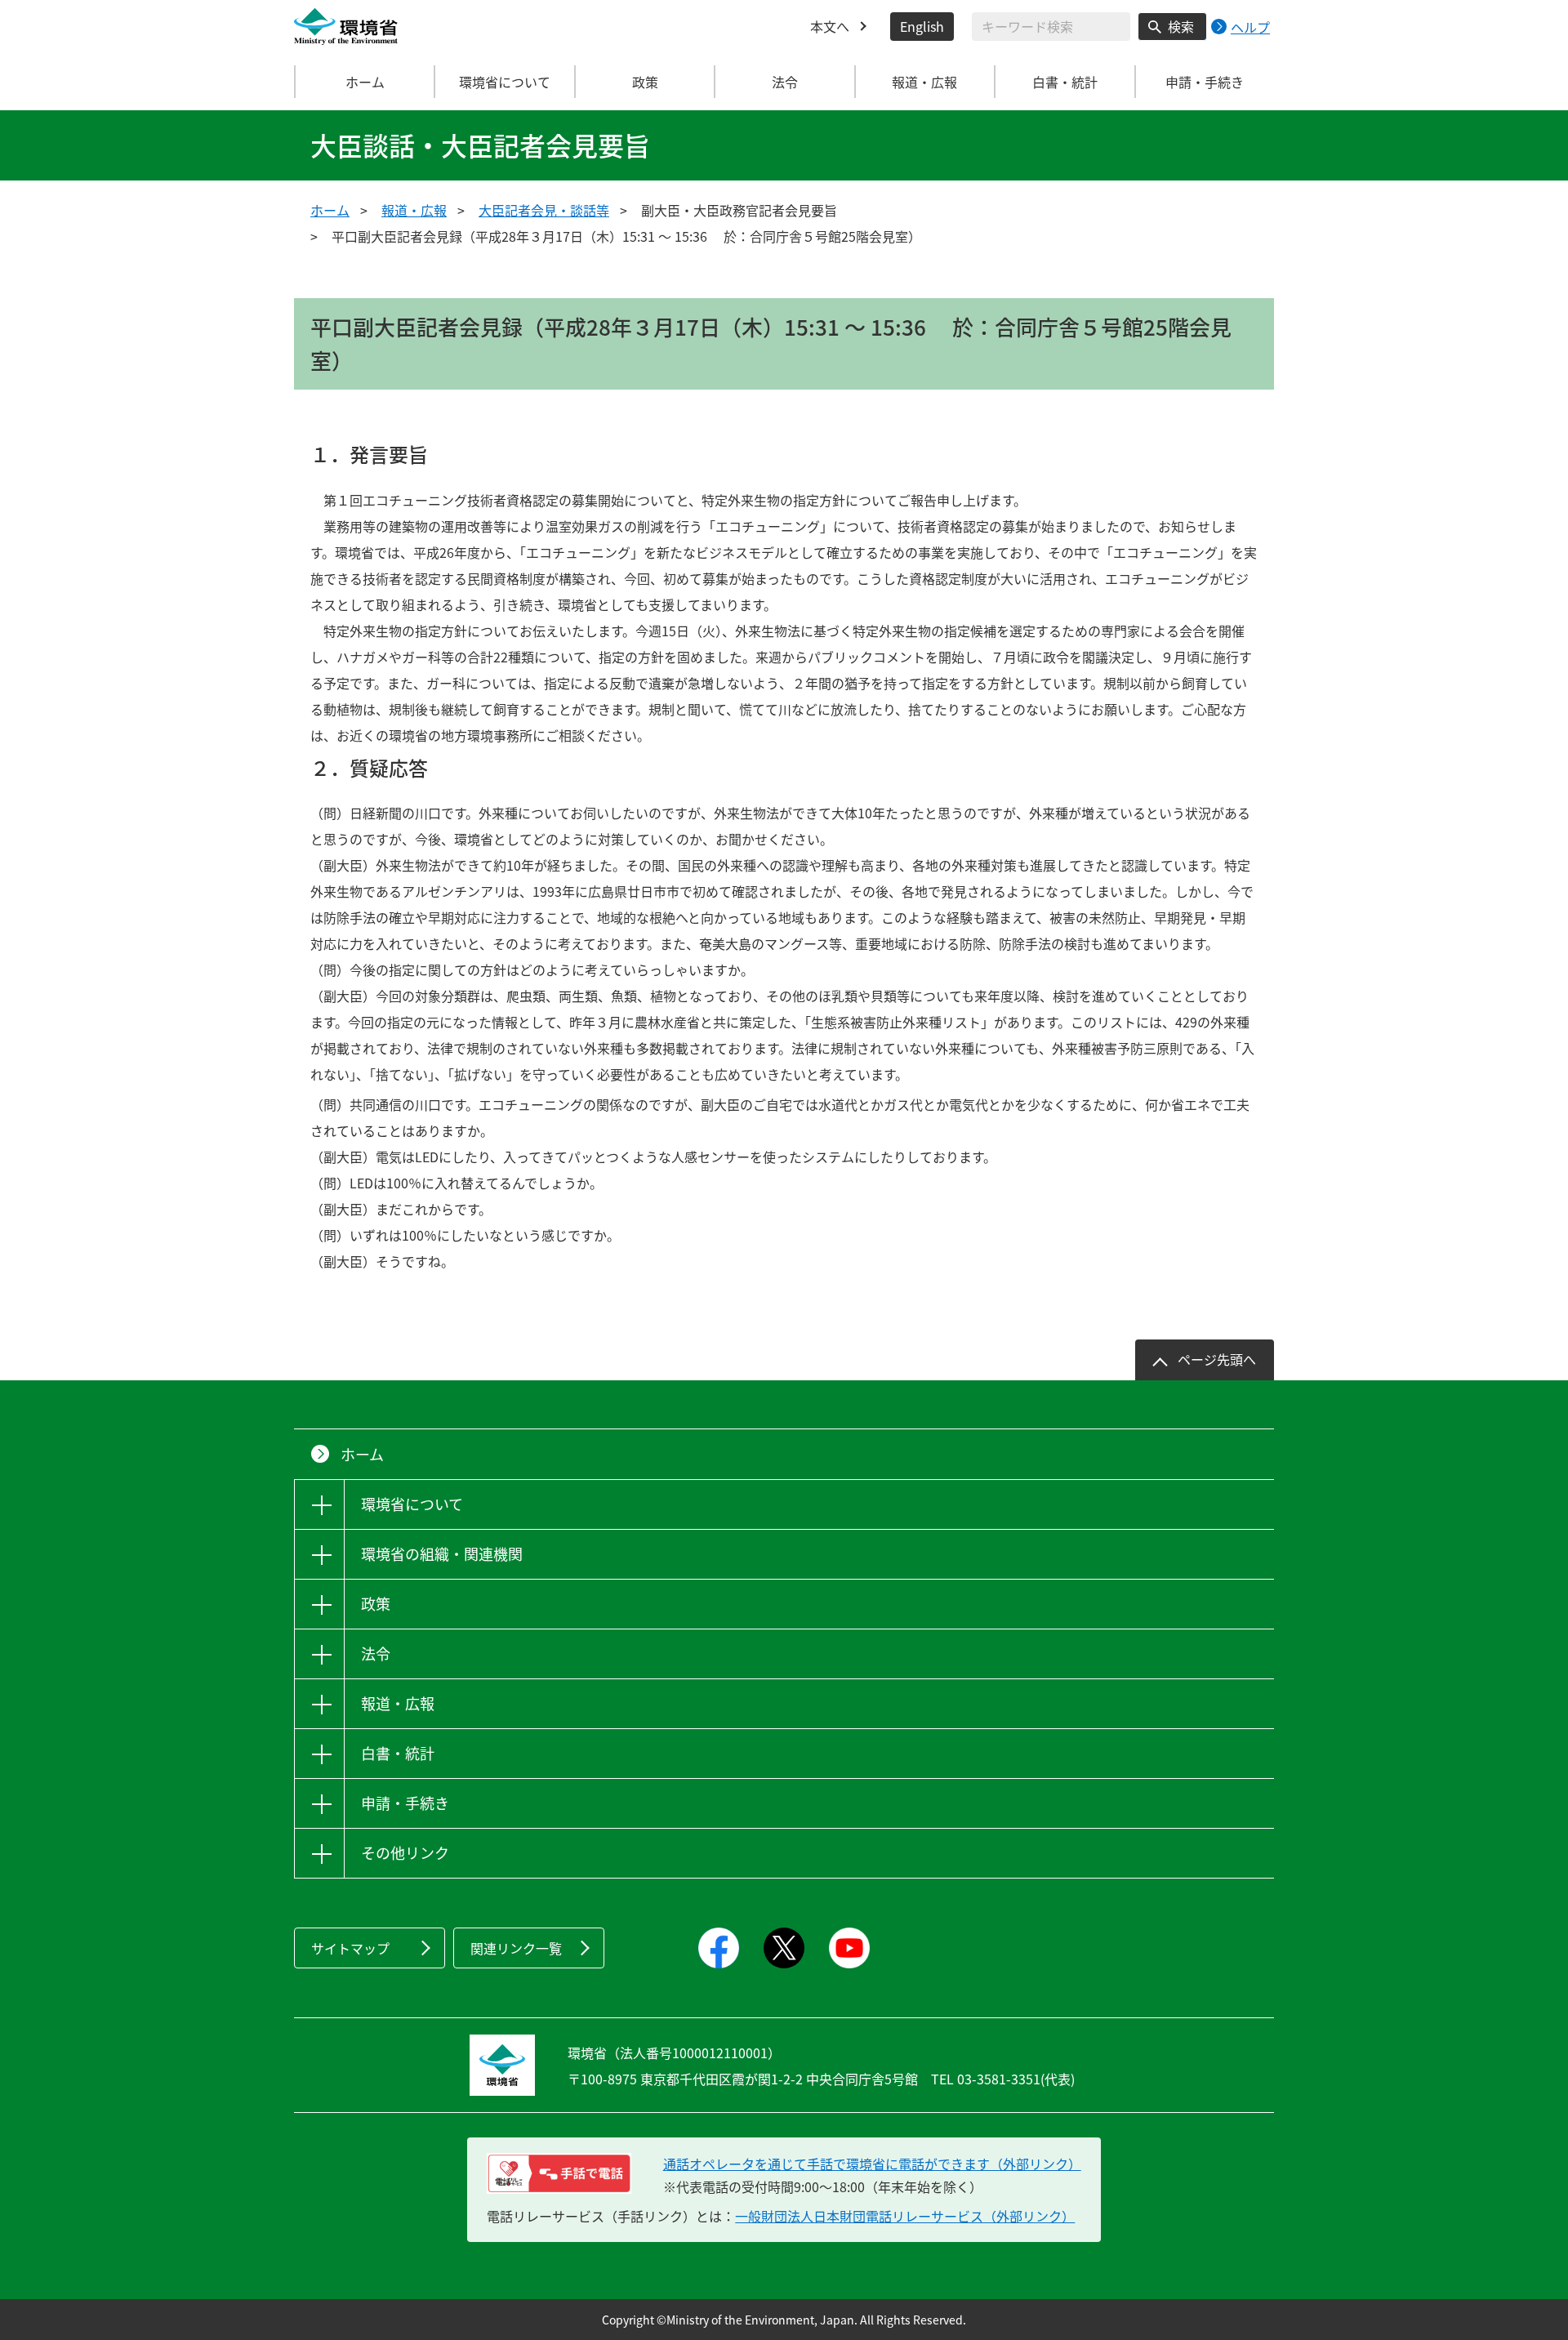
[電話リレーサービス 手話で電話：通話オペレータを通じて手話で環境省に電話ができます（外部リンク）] (559, 2173)
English (922, 26)
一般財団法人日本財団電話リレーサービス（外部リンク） (905, 2216)
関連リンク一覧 (516, 1948)
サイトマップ (350, 1948)
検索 (1181, 26)
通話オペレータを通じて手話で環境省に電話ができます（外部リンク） (872, 2164)
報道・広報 (414, 210)
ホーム (365, 82)
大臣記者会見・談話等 (544, 210)
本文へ (830, 26)
